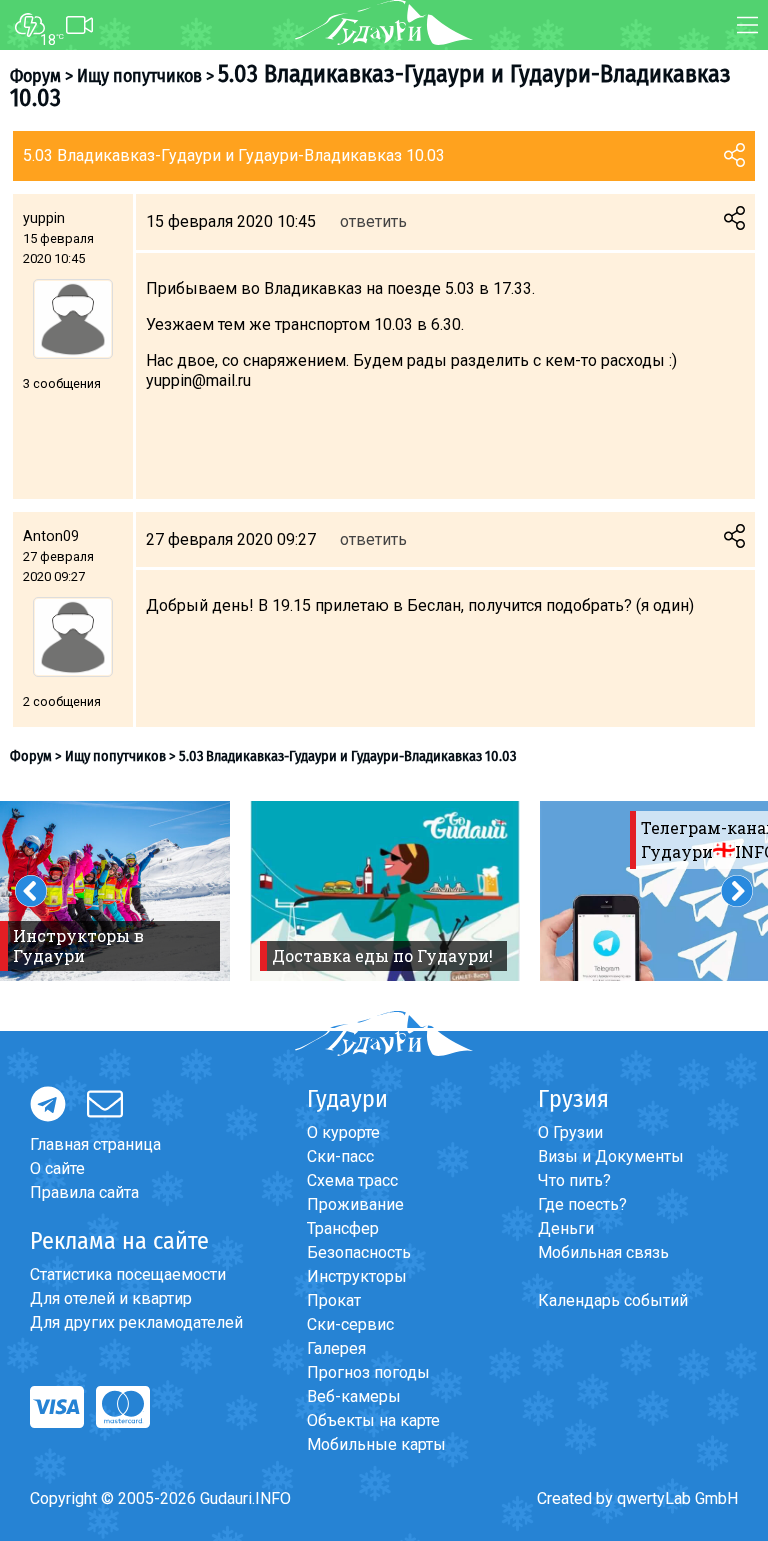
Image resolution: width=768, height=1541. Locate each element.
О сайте (57, 1168)
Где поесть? (582, 1204)
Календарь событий (613, 1300)
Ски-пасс (340, 1156)
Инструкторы (357, 1276)
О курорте (343, 1132)
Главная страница (95, 1144)
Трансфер (343, 1228)
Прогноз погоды (368, 1372)
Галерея (336, 1348)
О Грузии (570, 1132)
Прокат (334, 1300)
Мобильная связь (603, 1252)
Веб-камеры (354, 1396)
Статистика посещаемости (128, 1274)
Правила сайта (84, 1192)
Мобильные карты (376, 1444)
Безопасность (359, 1252)
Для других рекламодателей (136, 1322)
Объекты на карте (373, 1420)
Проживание (355, 1204)
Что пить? (574, 1180)
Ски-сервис (350, 1324)
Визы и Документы (611, 1156)
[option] (385, 891)
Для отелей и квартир (111, 1298)
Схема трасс (352, 1180)
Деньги (566, 1228)
